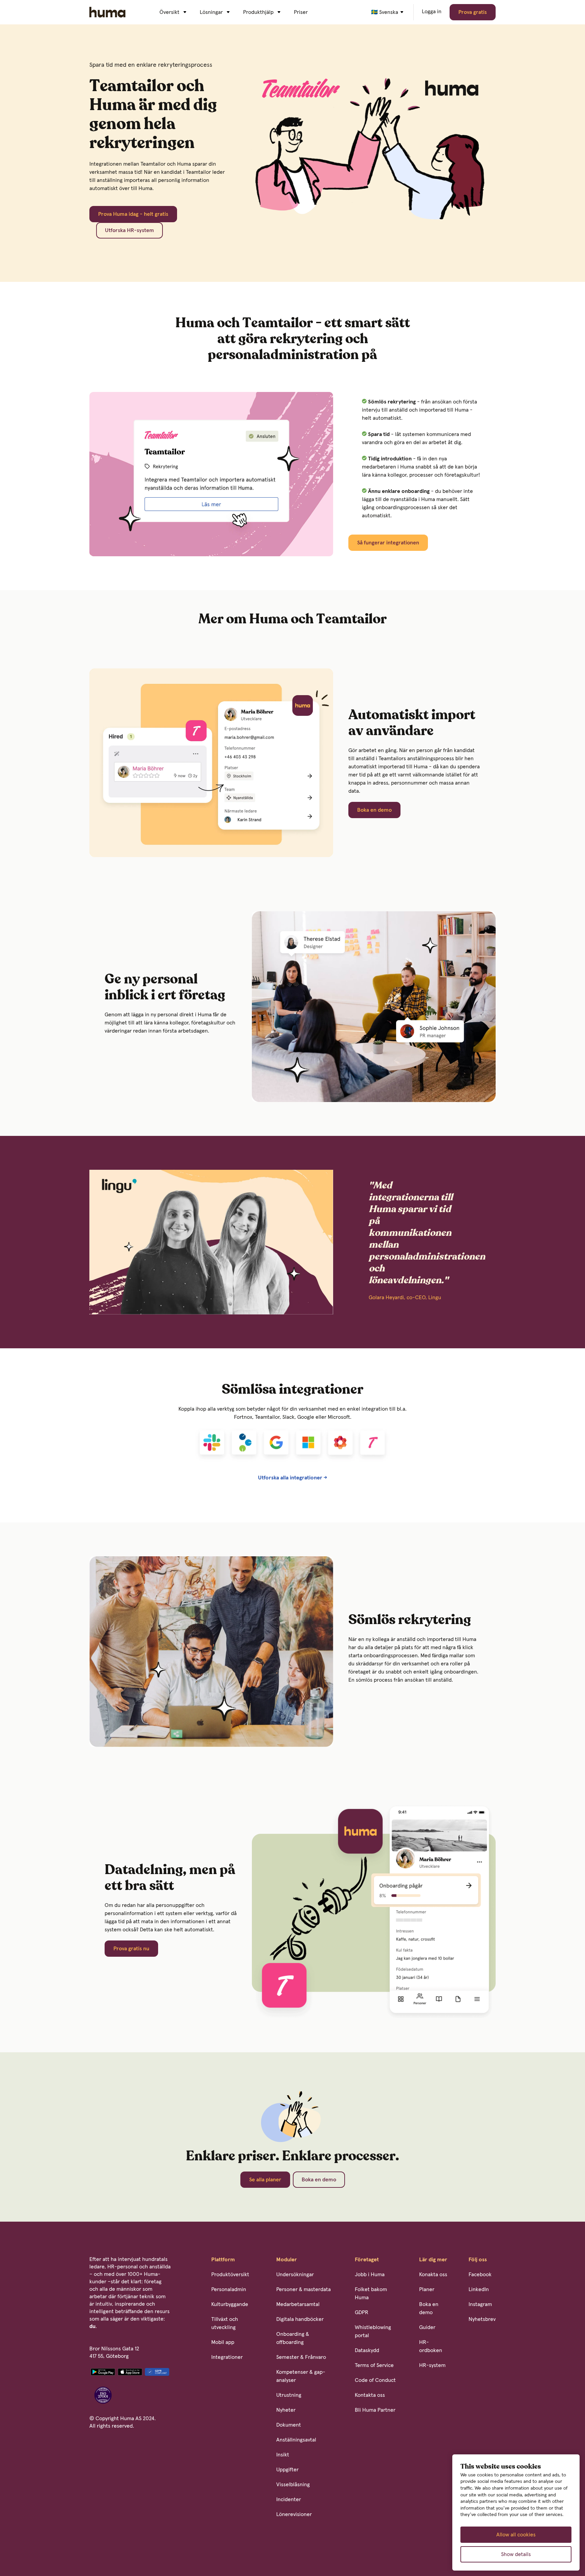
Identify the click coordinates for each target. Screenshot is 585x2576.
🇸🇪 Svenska (385, 12)
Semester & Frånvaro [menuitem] (301, 2357)
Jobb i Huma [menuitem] (370, 2274)
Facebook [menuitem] (480, 2274)
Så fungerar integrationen (388, 543)
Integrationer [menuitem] (227, 2357)
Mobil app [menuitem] (223, 2342)
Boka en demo (374, 810)
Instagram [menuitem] (480, 2304)
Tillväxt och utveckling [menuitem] (225, 2323)
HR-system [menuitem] (432, 2365)
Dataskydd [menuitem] (367, 2350)
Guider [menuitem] (427, 2327)
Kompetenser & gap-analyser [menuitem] (301, 2376)
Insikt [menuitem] (283, 2455)
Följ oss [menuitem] (478, 2260)
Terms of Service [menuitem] (374, 2365)
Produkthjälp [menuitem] (258, 12)
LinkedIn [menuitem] (479, 2289)
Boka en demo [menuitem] (429, 2308)
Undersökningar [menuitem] (295, 2274)
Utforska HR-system (129, 230)
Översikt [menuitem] (169, 12)
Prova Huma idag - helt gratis (133, 214)
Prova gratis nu (131, 1949)
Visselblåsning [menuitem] (293, 2485)
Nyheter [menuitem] (286, 2410)
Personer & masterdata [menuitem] (304, 2289)
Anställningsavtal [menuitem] (296, 2440)
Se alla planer (265, 2180)
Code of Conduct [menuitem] (375, 2380)
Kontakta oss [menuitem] (370, 2395)
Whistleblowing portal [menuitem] (373, 2331)
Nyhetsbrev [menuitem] (482, 2319)
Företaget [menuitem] (367, 2260)
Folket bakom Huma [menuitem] (371, 2293)
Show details (516, 2554)
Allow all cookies (516, 2535)
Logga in (432, 12)
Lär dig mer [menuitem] (433, 2260)
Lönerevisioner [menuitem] (294, 2514)
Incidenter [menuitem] (289, 2499)
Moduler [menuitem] (287, 2260)
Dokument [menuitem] (289, 2425)
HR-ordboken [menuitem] (431, 2346)
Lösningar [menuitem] (211, 12)
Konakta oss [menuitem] (433, 2274)
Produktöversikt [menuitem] (230, 2274)
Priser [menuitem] (301, 12)
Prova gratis (473, 12)
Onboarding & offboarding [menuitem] (293, 2338)
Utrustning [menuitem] (289, 2395)
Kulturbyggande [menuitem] (230, 2304)
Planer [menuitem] (427, 2289)
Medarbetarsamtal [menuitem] (298, 2304)
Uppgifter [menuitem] (287, 2470)
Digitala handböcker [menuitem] (300, 2319)
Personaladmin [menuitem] (229, 2289)
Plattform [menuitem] (223, 2260)
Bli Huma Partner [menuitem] (375, 2410)
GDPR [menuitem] (362, 2312)
